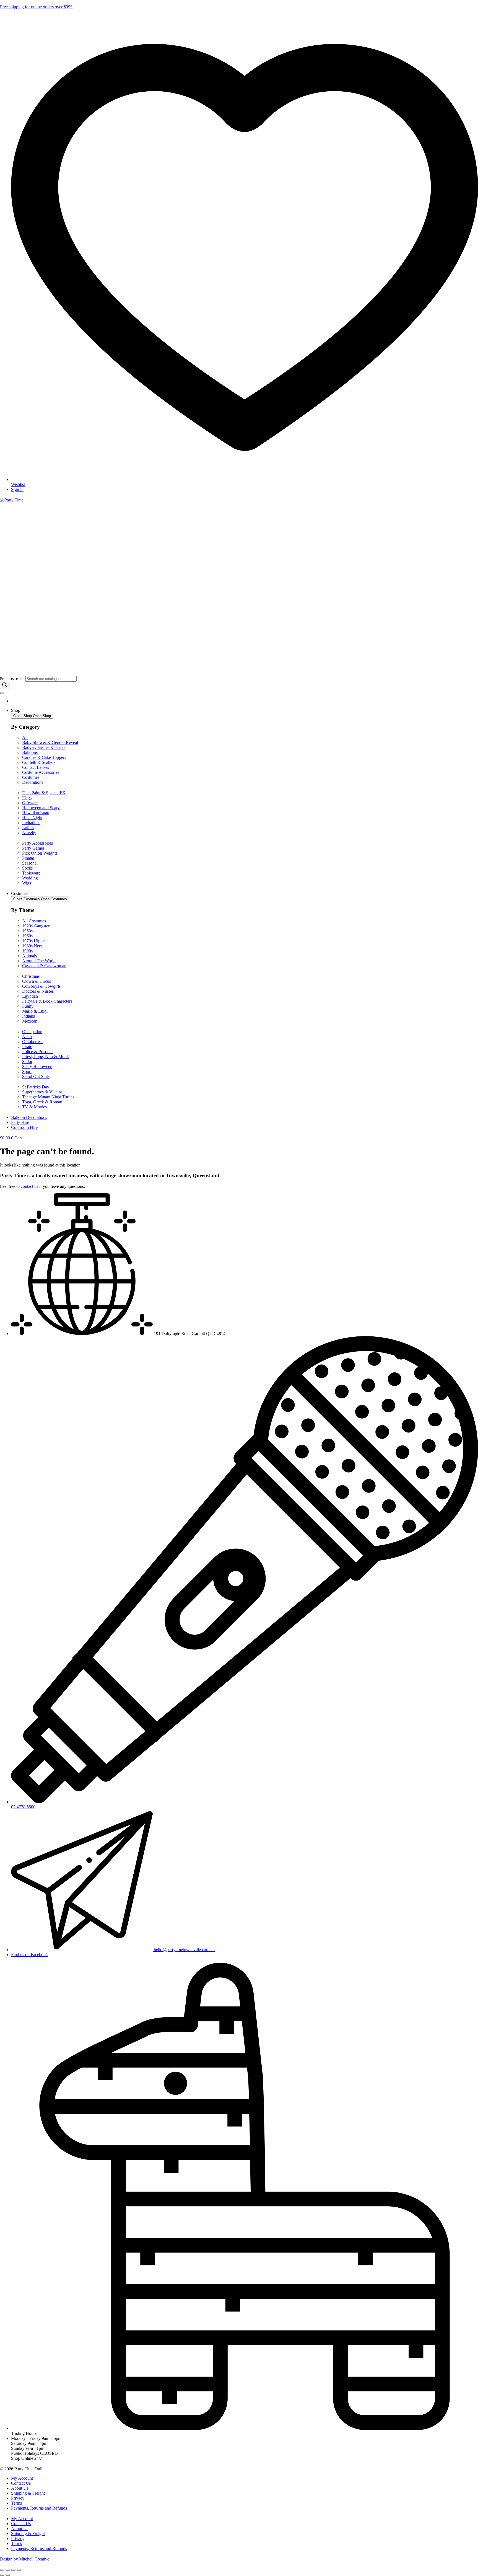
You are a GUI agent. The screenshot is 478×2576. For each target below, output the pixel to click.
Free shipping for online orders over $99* (36, 7)
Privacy (18, 2498)
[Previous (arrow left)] (2, 2575)
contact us (29, 1186)
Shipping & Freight (28, 2493)
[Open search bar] (2, 673)
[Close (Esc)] (19, 2570)
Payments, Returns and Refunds (39, 2508)
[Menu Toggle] (2, 693)
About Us (20, 2488)
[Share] (13, 2570)
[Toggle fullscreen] (8, 2570)
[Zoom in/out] (2, 2570)
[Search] (5, 685)
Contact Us (21, 2483)
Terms (16, 2503)
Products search (13, 679)
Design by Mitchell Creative (25, 2559)
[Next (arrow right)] (8, 2575)
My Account (22, 2478)
